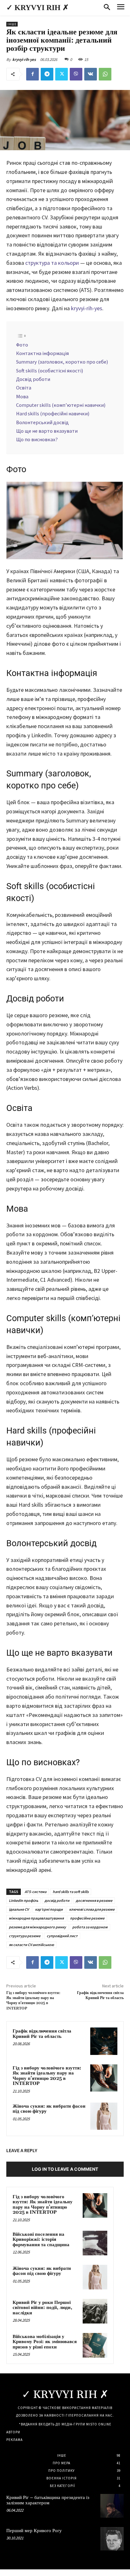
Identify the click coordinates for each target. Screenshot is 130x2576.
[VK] (91, 74)
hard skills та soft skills (71, 1892)
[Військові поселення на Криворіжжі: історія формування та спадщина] (95, 2243)
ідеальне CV (19, 1909)
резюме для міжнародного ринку (37, 1927)
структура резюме (25, 1936)
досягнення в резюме (94, 1900)
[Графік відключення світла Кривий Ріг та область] (104, 2041)
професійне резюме (87, 1918)
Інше (12, 24)
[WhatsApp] (105, 74)
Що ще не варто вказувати (47, 431)
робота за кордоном (90, 1927)
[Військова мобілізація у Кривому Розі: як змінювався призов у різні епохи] (95, 2345)
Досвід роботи (33, 379)
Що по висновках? (37, 439)
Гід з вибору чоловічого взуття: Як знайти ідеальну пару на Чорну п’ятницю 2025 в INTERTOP (33, 2001)
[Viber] (76, 74)
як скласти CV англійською (31, 1945)
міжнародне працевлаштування (36, 1918)
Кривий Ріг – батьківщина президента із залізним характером (48, 2500)
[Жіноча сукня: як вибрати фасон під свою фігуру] (104, 2116)
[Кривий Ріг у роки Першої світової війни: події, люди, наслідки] (95, 2311)
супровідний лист (62, 1936)
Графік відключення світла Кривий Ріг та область (100, 1995)
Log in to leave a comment (65, 2169)
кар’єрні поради (49, 1909)
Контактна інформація (42, 353)
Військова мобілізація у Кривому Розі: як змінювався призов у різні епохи (45, 2342)
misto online (99, 2424)
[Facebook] (32, 74)
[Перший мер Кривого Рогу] (112, 2539)
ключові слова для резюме (92, 1909)
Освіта (24, 388)
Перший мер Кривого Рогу (34, 2531)
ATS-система (35, 1892)
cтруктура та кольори (52, 263)
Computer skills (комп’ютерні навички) (61, 405)
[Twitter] (62, 74)
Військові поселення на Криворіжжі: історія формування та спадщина (41, 2240)
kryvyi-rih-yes (24, 59)
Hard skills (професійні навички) (53, 413)
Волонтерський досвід (42, 422)
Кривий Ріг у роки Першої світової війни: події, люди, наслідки (42, 2308)
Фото (22, 345)
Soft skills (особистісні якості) (50, 371)
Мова (22, 396)
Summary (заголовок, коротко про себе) (62, 362)
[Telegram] (47, 74)
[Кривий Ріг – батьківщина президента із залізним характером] (112, 2506)
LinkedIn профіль (24, 1900)
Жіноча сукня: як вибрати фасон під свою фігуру (49, 2109)
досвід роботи (57, 1900)
